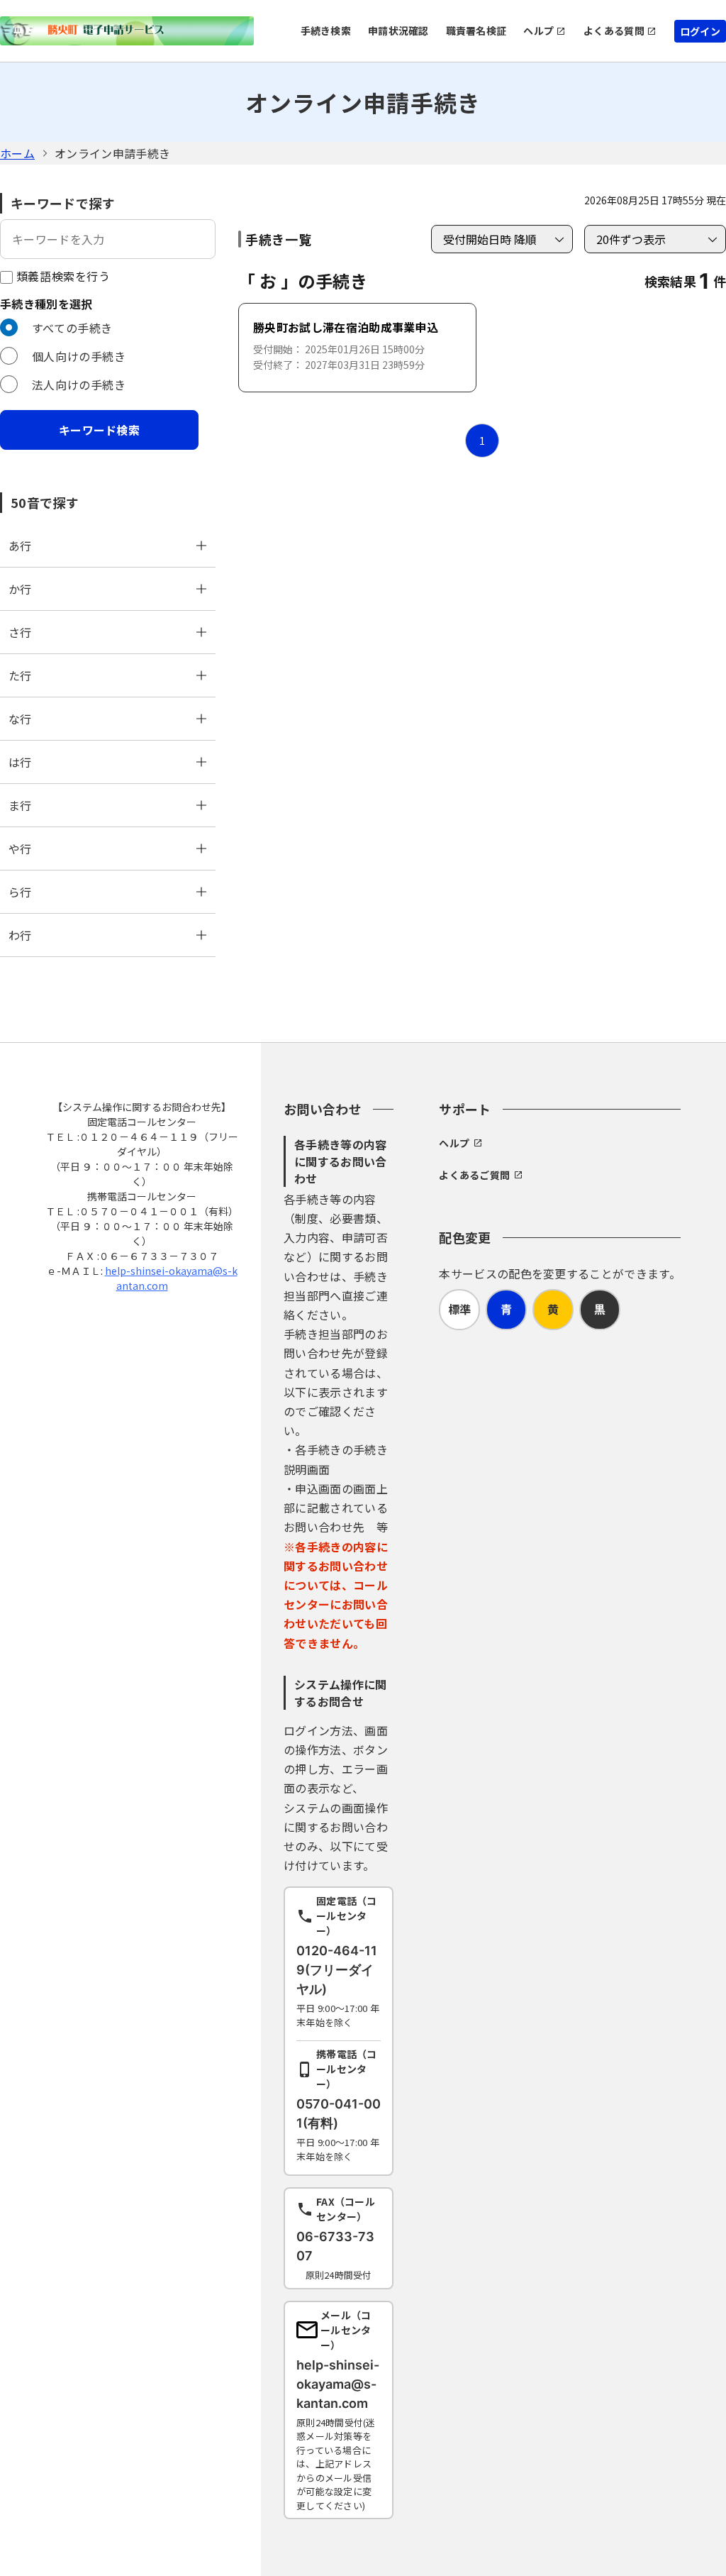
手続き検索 (326, 31)
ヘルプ (538, 31)
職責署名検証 (476, 31)
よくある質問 (614, 31)
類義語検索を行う (62, 276)
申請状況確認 (398, 31)
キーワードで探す (63, 203)
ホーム (17, 153)
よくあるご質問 (474, 1175)
